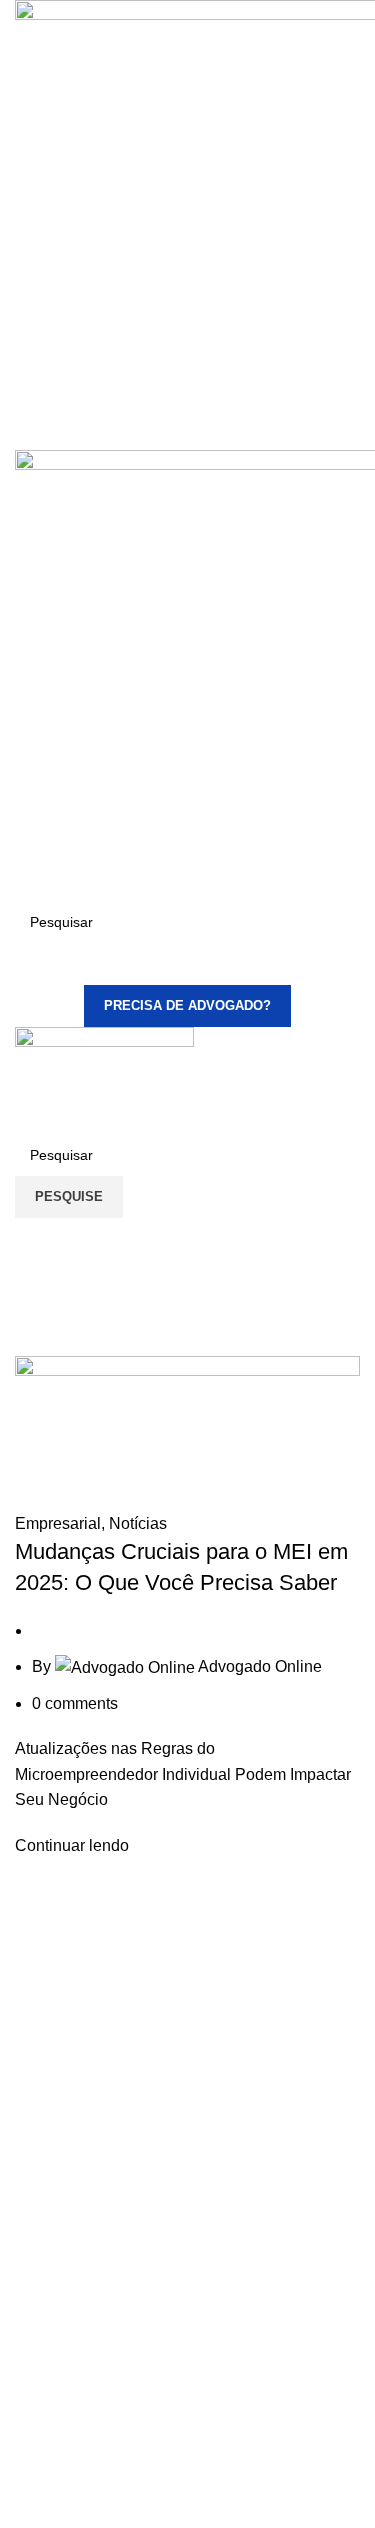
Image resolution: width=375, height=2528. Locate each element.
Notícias (138, 1523)
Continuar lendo (72, 1845)
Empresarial (58, 1523)
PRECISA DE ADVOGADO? (187, 1005)
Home (31, 1324)
